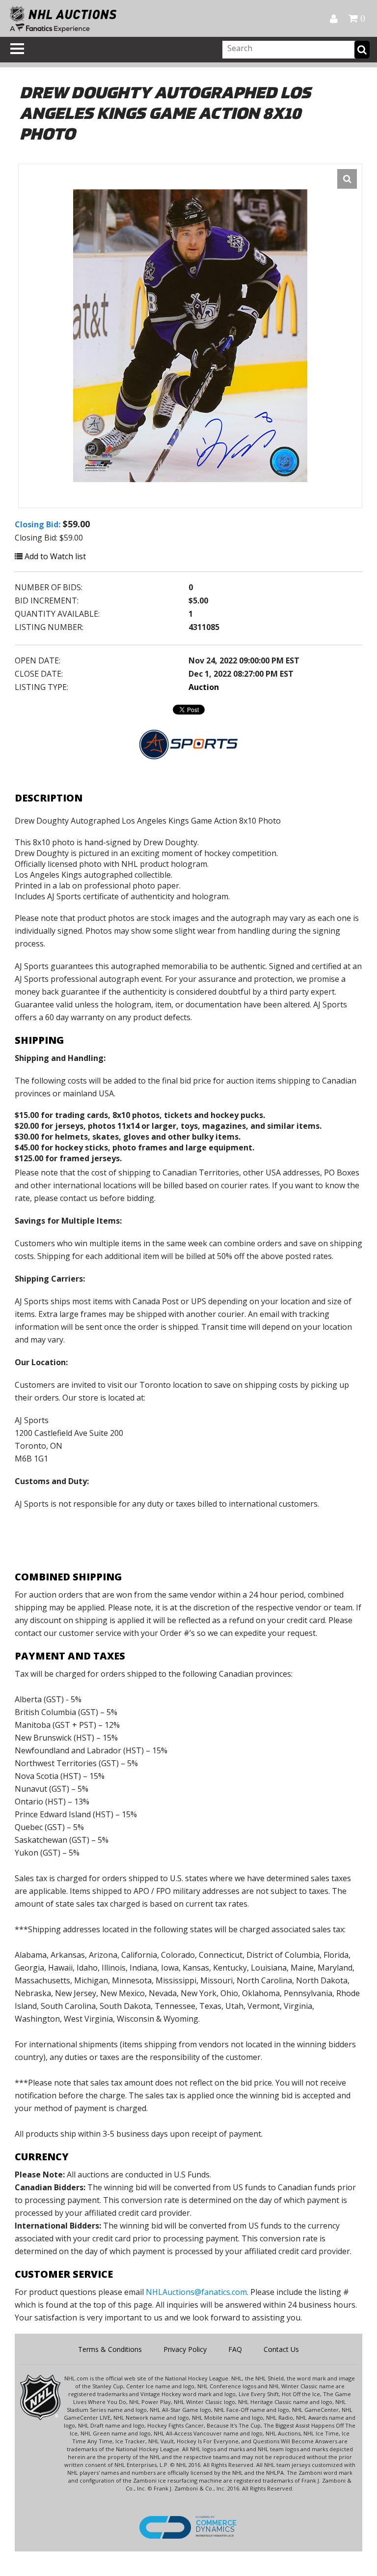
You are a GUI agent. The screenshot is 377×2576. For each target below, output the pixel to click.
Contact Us (281, 2349)
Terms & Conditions (110, 2349)
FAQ (235, 2349)
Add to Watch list (54, 556)
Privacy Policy (185, 2349)
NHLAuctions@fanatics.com (196, 2292)
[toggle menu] (17, 49)
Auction (204, 687)
